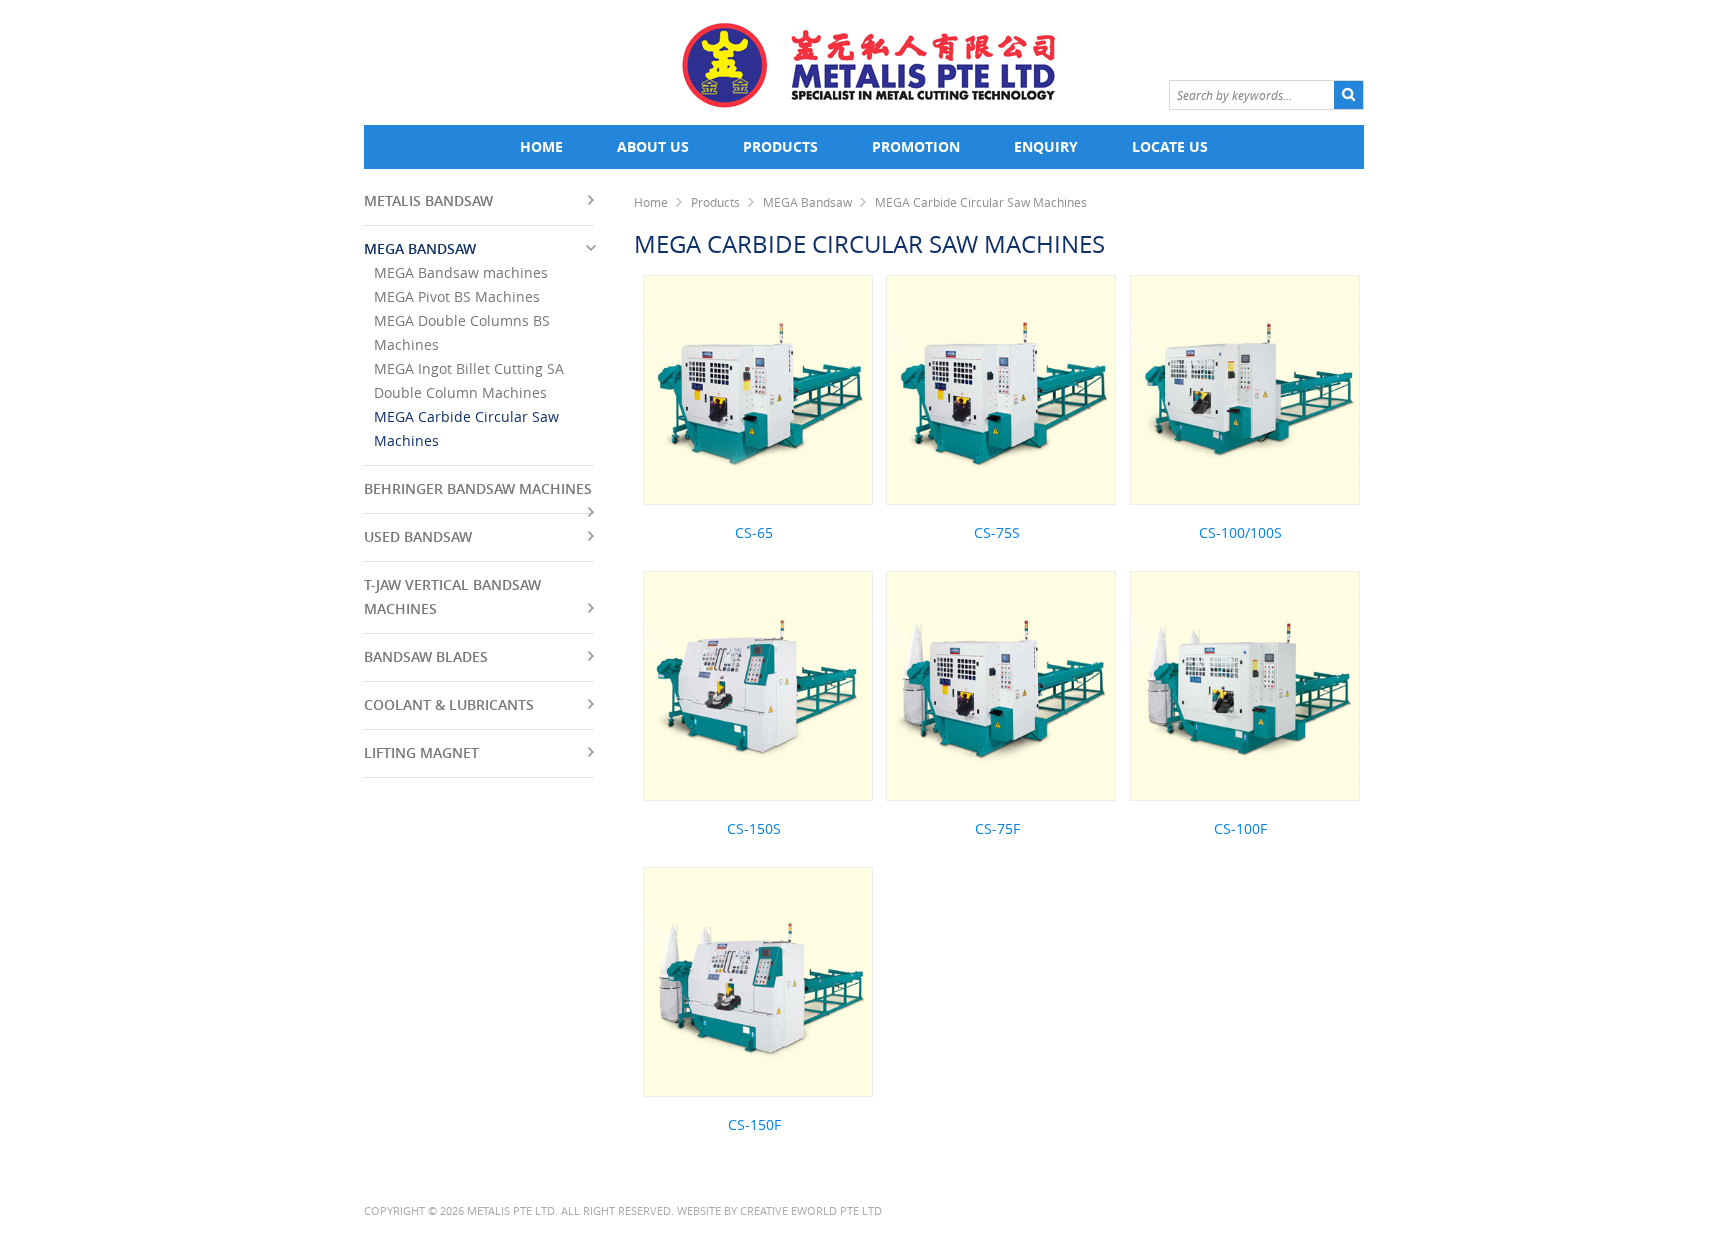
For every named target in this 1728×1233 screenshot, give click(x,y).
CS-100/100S (1240, 532)
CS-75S (997, 532)
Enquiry (1046, 146)
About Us (653, 146)
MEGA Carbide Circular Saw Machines (981, 202)
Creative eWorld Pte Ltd (811, 1210)
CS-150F (754, 1124)
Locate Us (1170, 146)
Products (780, 146)
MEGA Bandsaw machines (461, 272)
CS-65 (754, 532)
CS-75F (997, 828)
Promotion (916, 146)
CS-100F (1240, 828)
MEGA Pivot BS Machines (457, 296)
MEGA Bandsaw (807, 202)
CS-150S (754, 828)
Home (541, 146)
